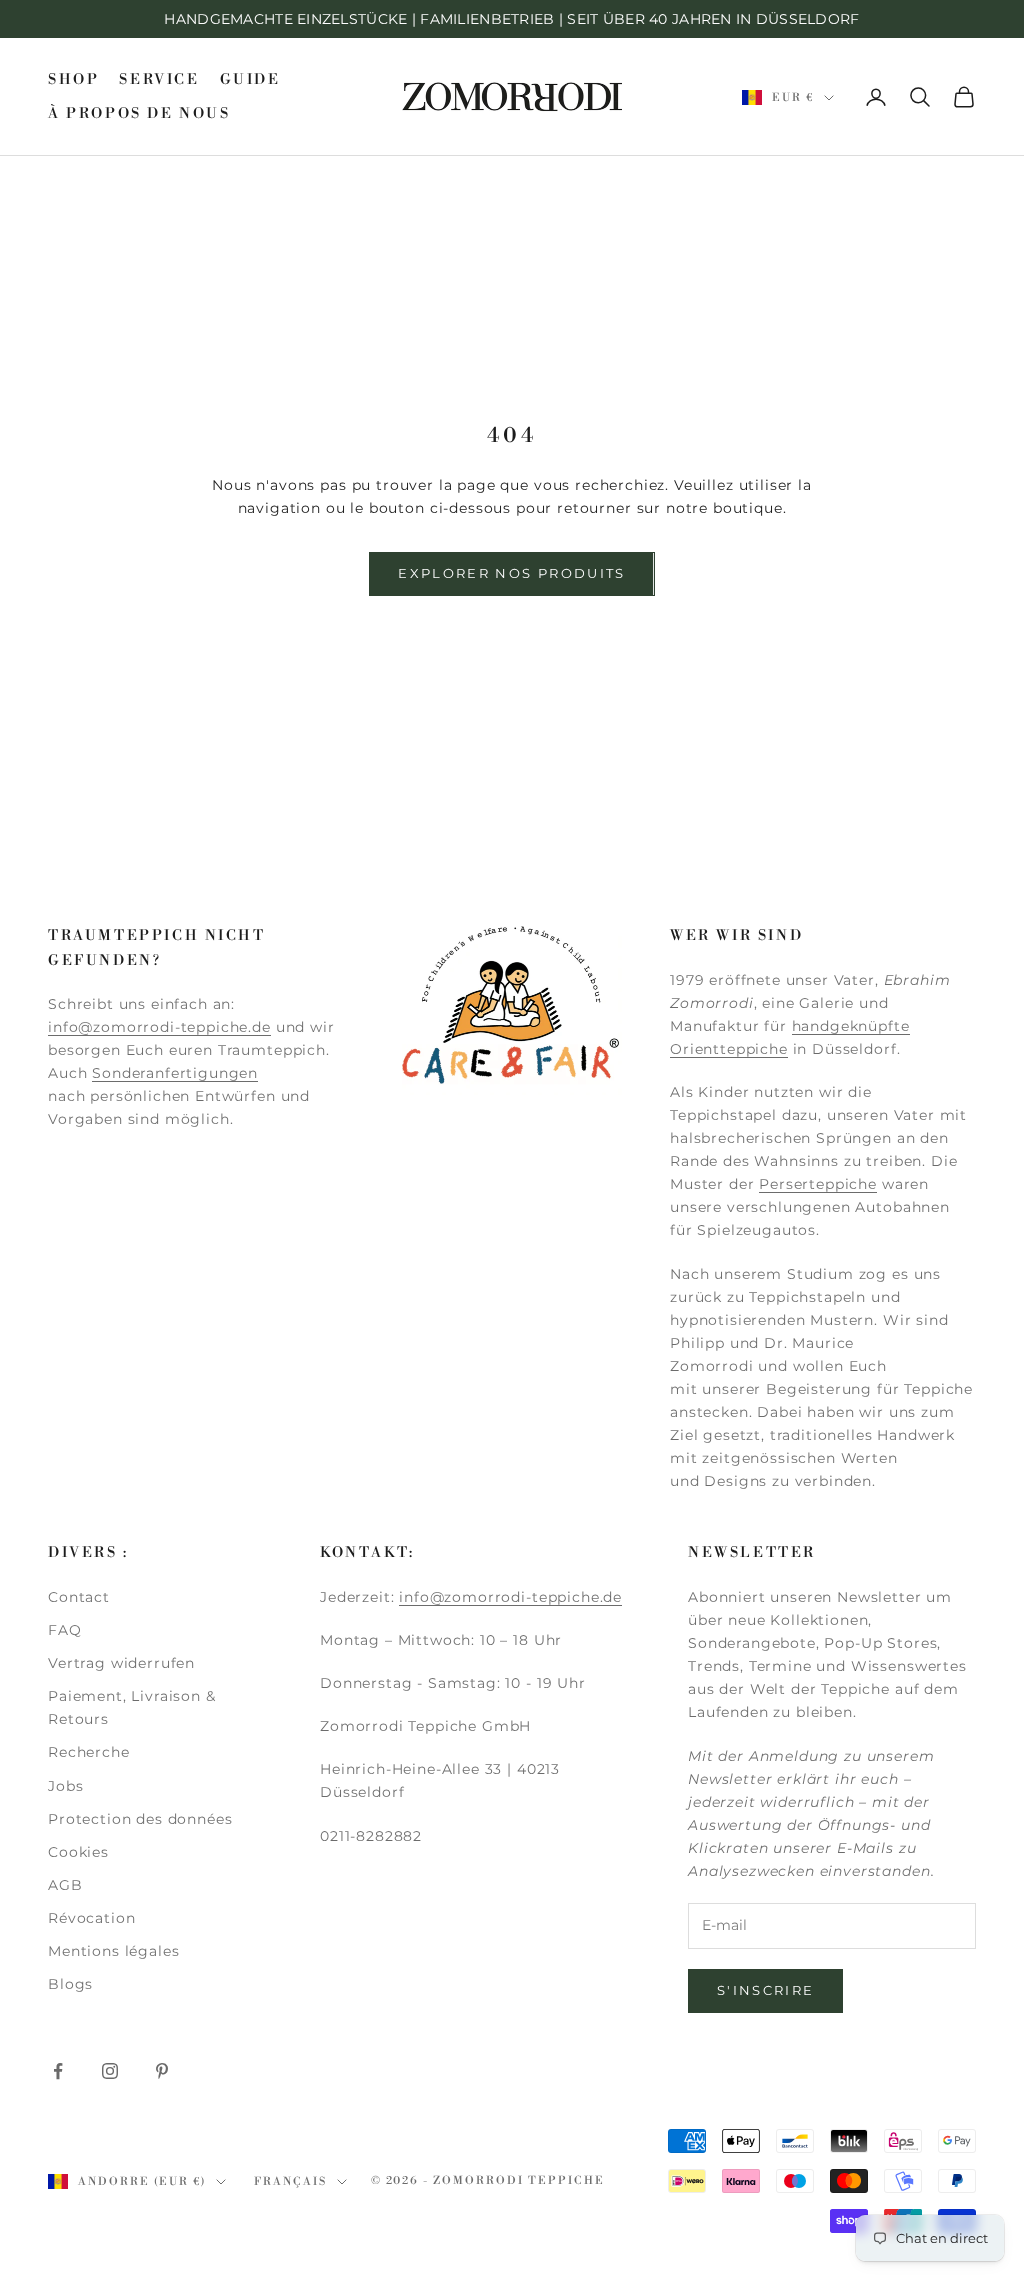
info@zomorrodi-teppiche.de (159, 1027)
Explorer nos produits (511, 573)
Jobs (65, 1786)
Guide (250, 80)
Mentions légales (113, 1951)
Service (159, 80)
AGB (65, 1885)
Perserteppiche (818, 1184)
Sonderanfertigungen (175, 1073)
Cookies (78, 1852)
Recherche (89, 1752)
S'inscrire (765, 1990)
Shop (73, 80)
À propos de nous (139, 114)
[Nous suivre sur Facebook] (58, 2071)
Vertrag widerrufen (121, 1663)
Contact (79, 1597)
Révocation (91, 1918)
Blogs (70, 1984)
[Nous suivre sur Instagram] (110, 2071)
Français (290, 2182)
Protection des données (140, 1819)
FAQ (65, 1630)
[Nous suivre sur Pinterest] (162, 2071)
